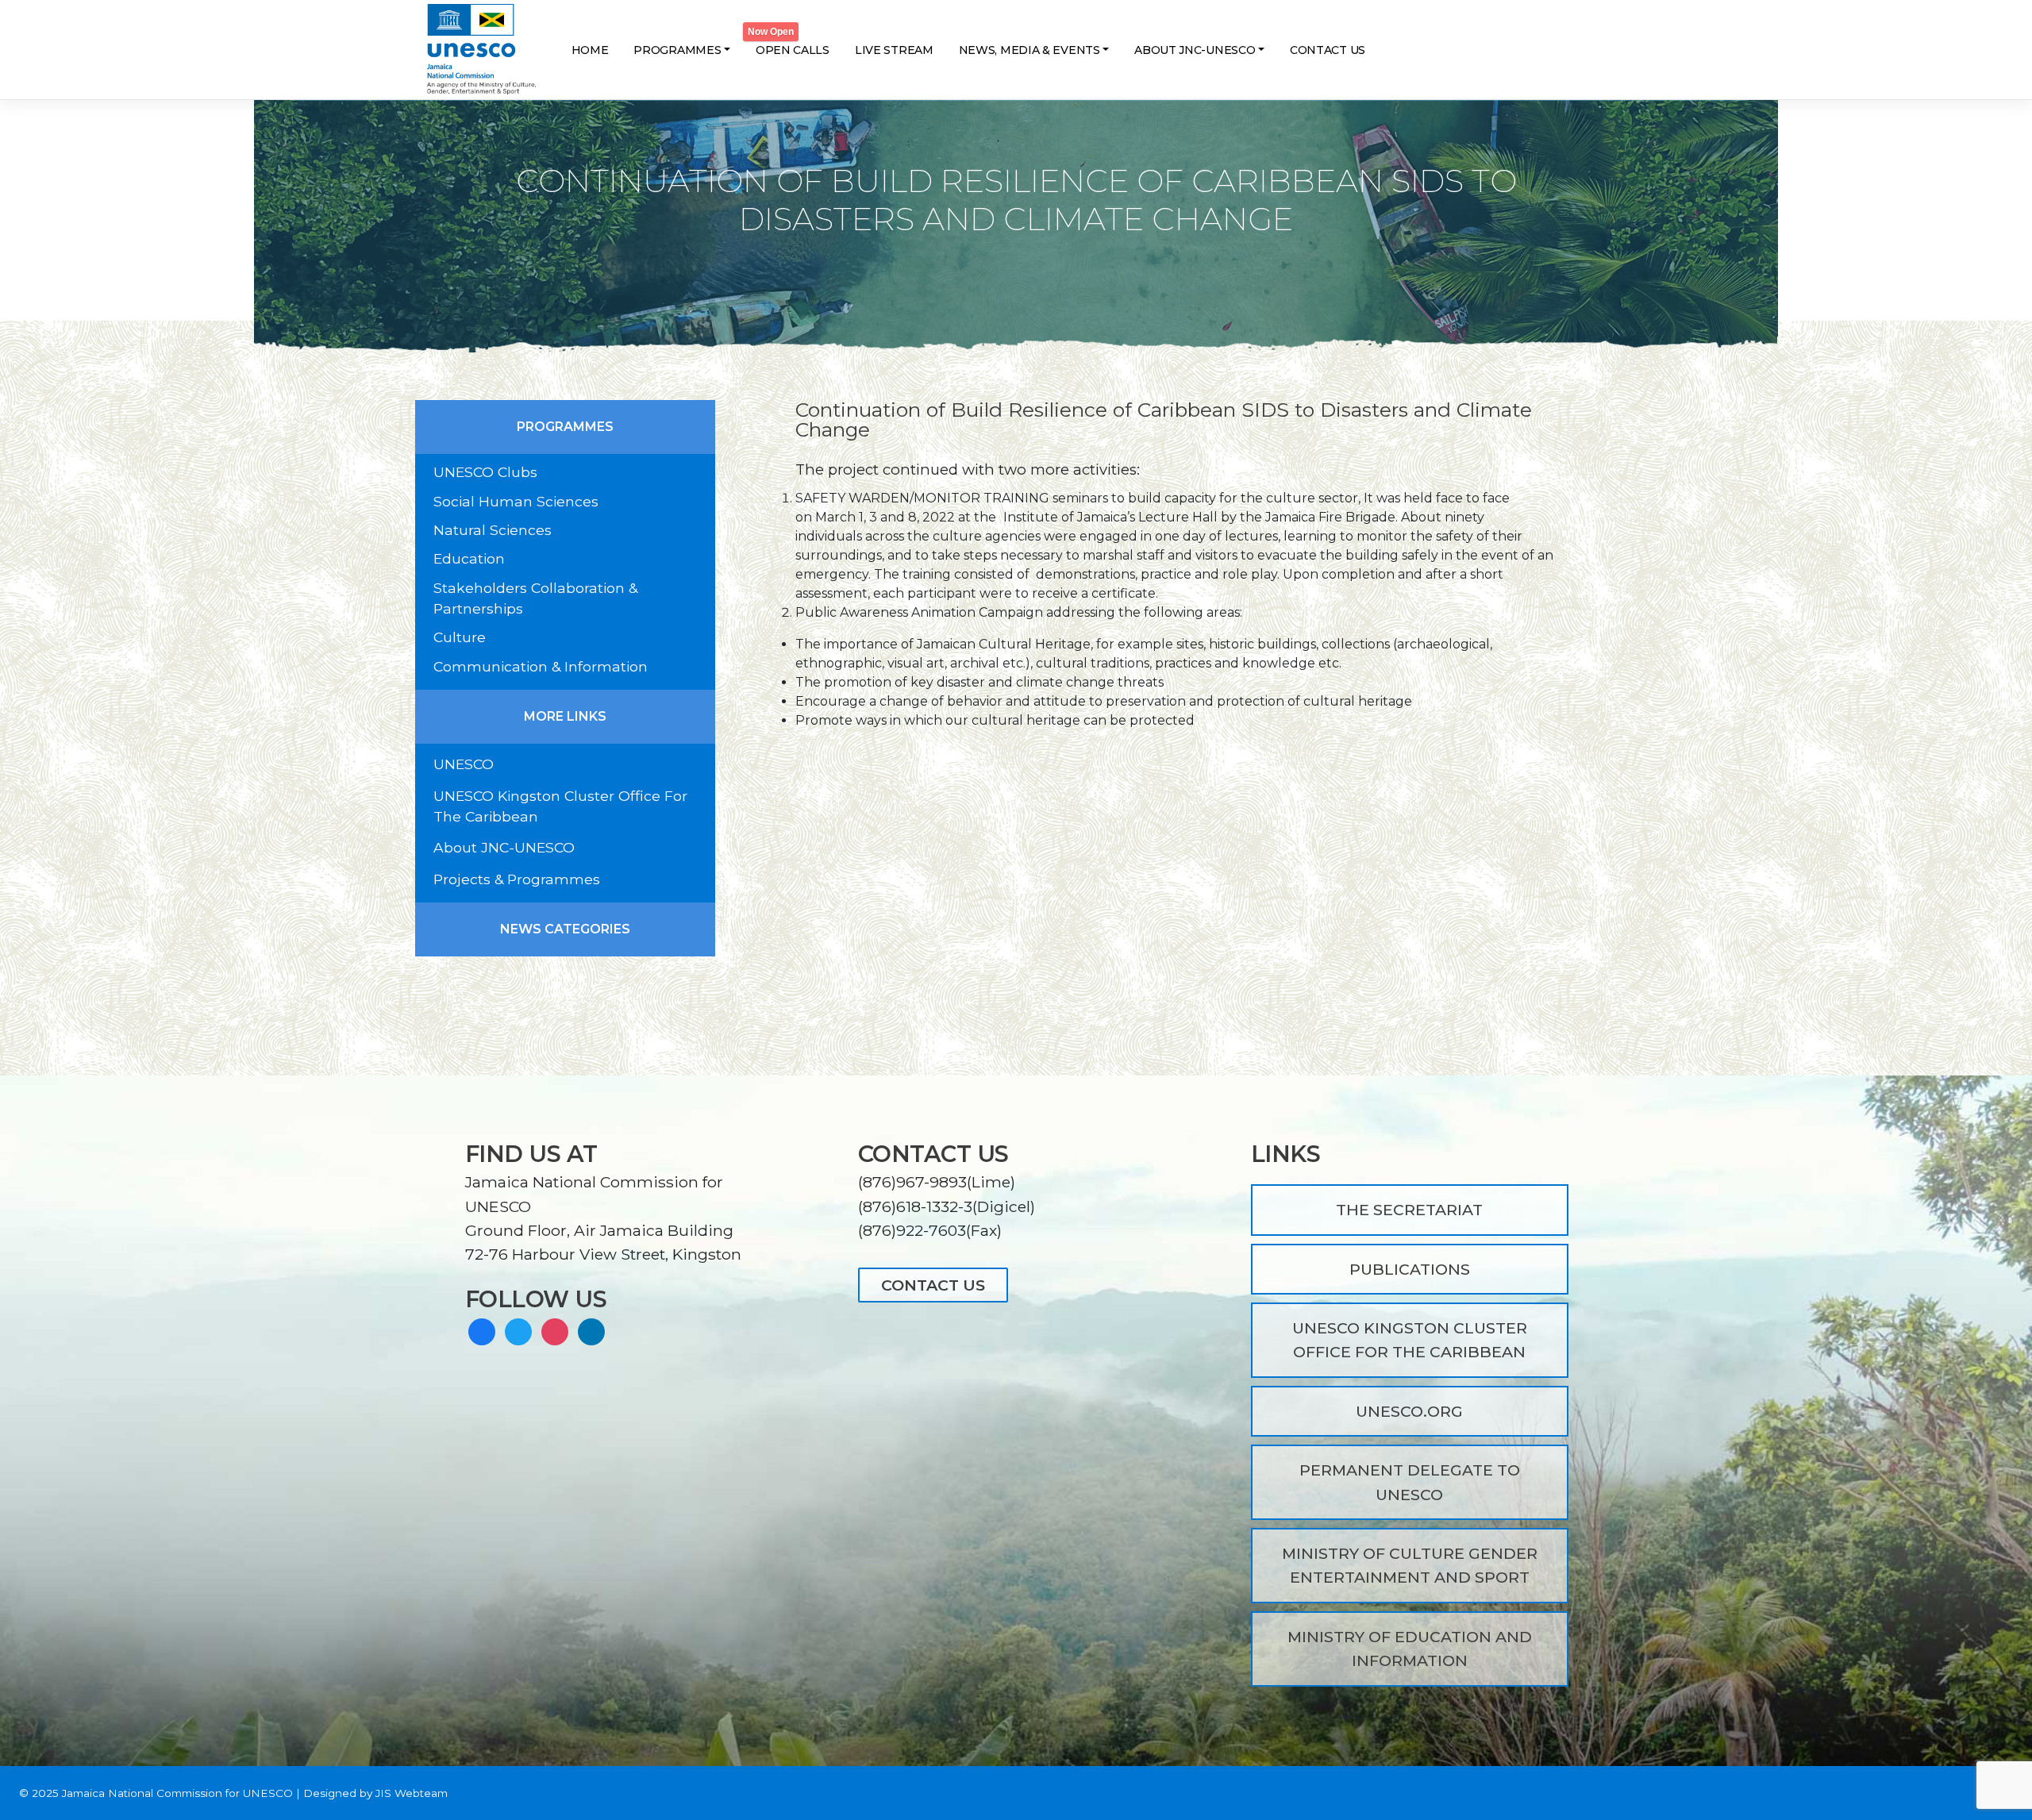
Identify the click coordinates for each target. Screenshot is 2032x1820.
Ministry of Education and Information (1410, 1649)
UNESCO (464, 764)
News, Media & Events (1029, 50)
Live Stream (894, 50)
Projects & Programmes (517, 879)
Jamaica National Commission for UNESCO (177, 1793)
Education (469, 558)
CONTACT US (933, 1285)
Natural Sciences (493, 530)
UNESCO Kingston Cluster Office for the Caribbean (1410, 1340)
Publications (1410, 1269)
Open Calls (793, 50)
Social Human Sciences (516, 501)
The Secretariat (1409, 1210)
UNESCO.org (1409, 1411)
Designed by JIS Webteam (375, 1793)
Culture (460, 637)
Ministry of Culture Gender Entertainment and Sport (1410, 1565)
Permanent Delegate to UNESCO (1410, 1482)
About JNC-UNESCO (1195, 50)
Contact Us (1328, 50)
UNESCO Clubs (485, 472)
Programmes (677, 50)
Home (590, 50)
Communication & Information (541, 666)
